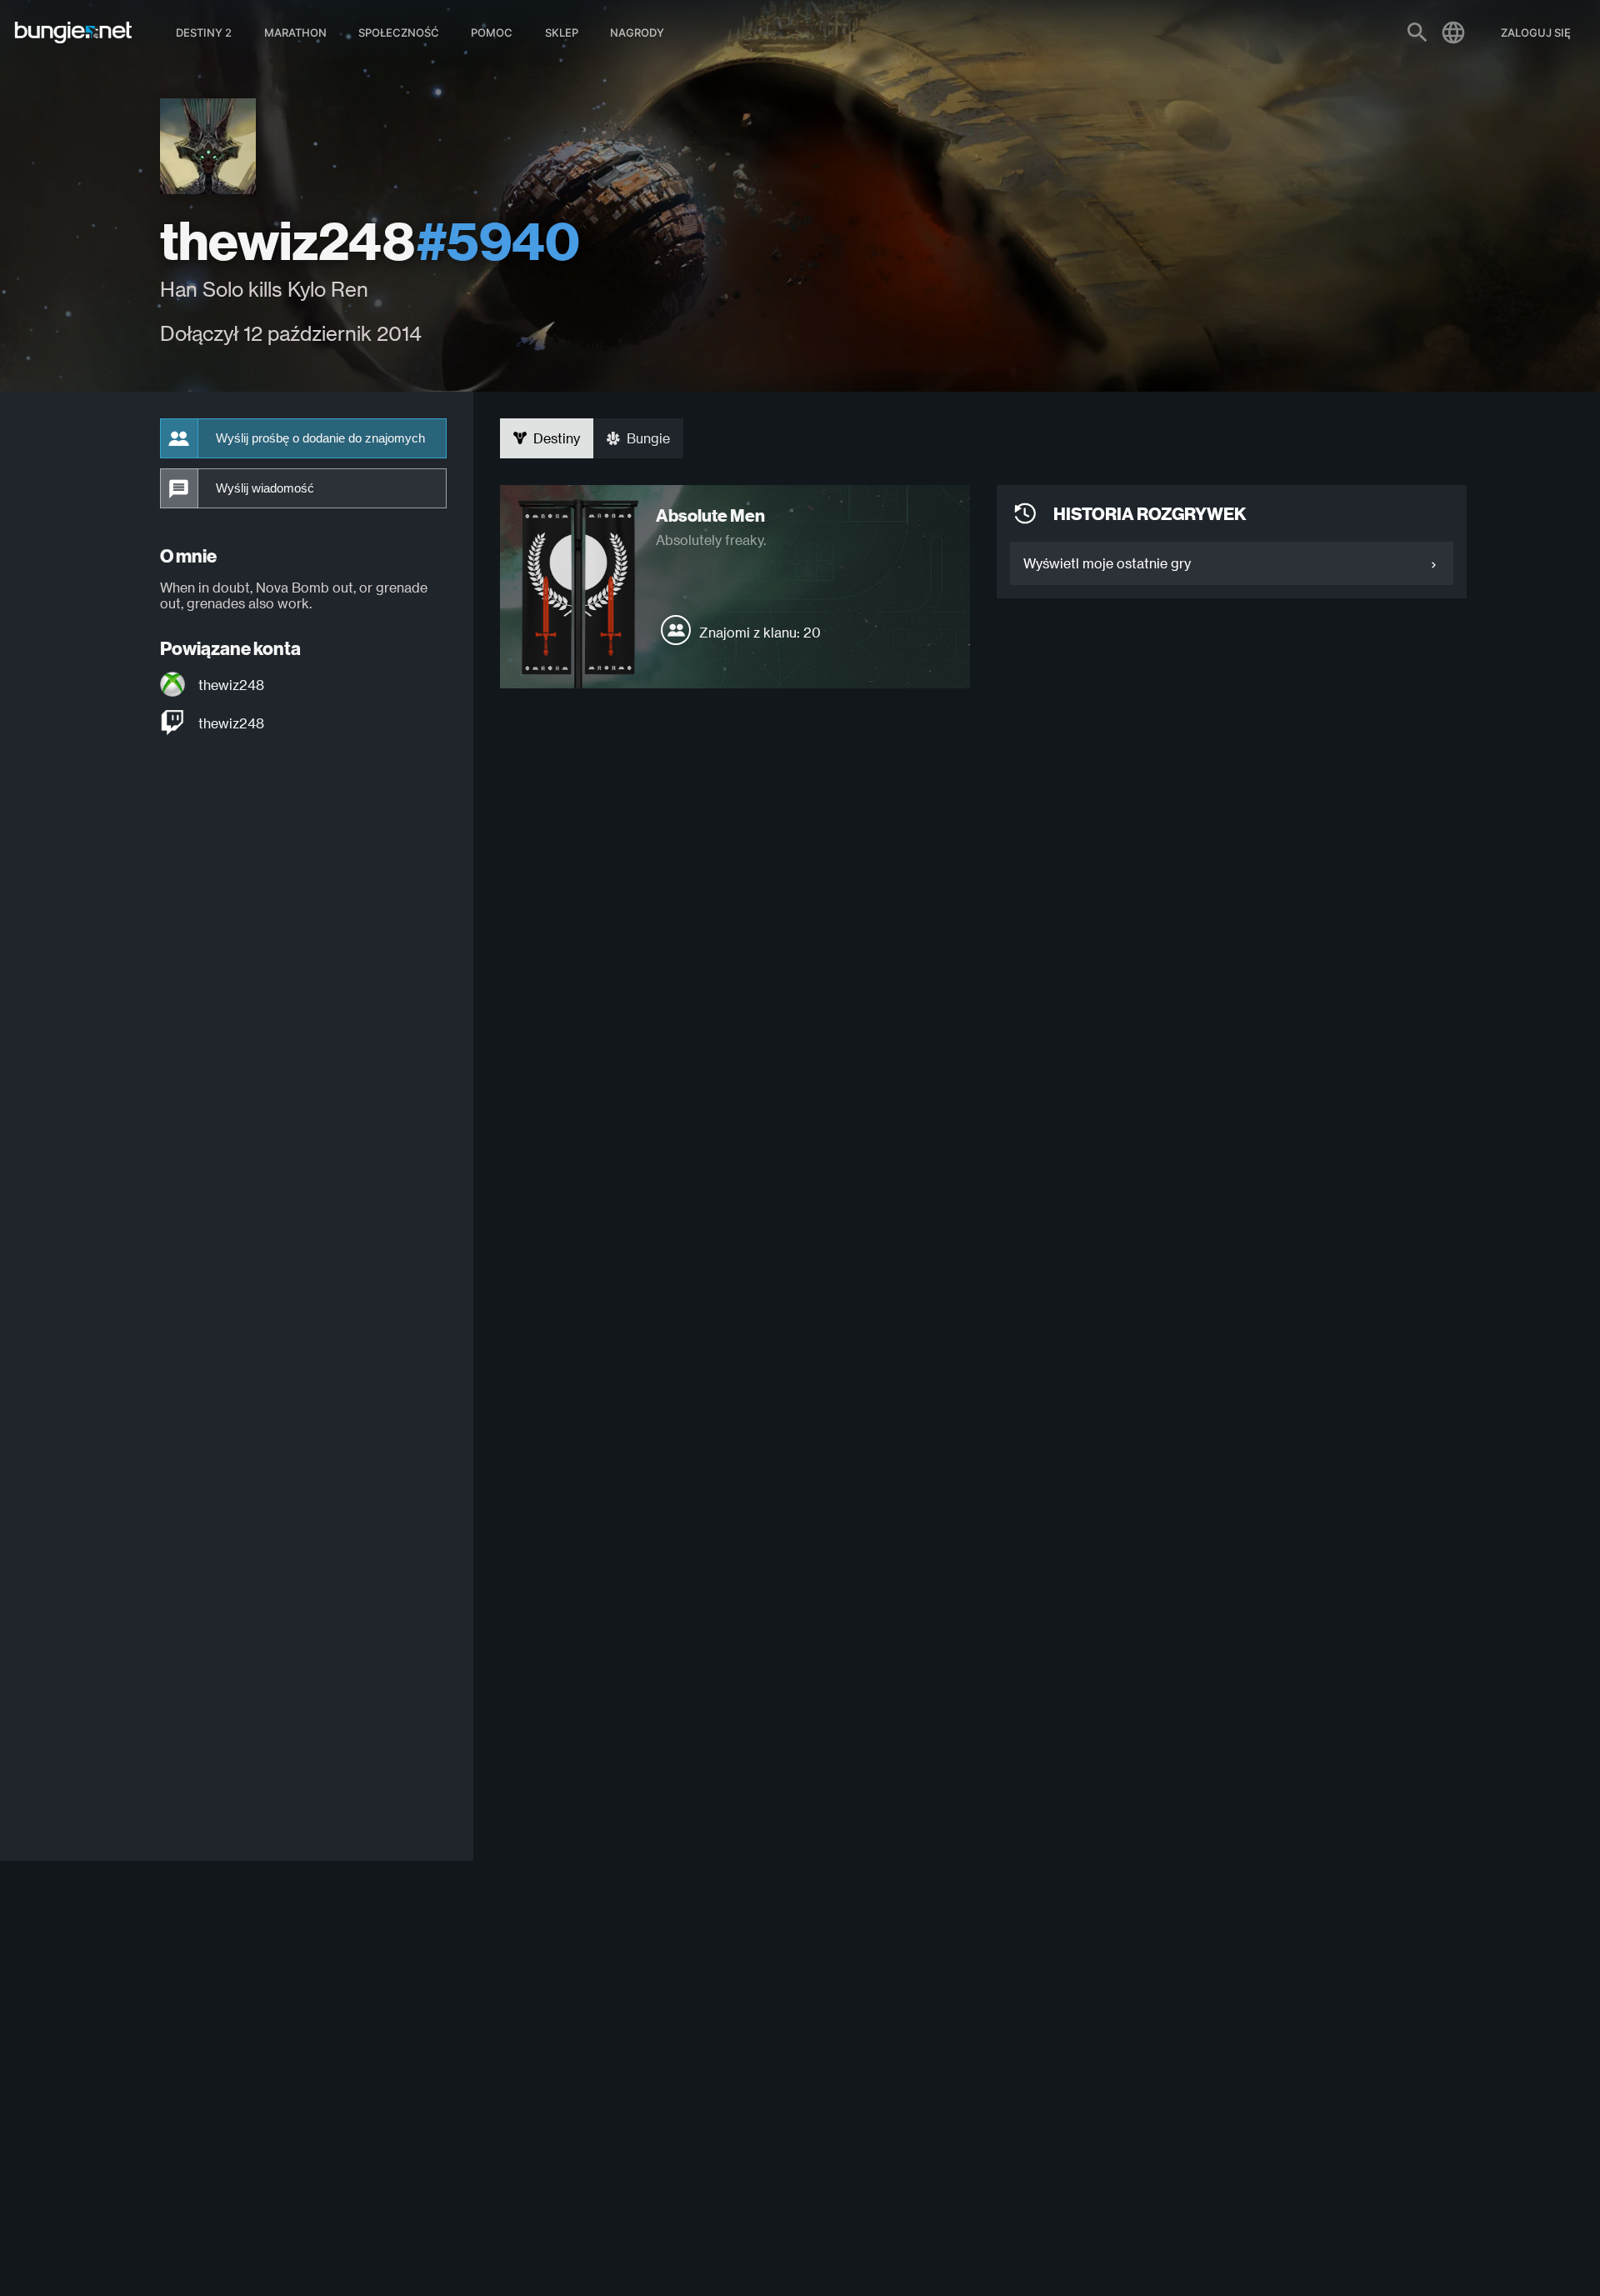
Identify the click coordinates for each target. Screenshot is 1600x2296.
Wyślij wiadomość (265, 488)
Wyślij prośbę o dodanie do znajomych (320, 438)
